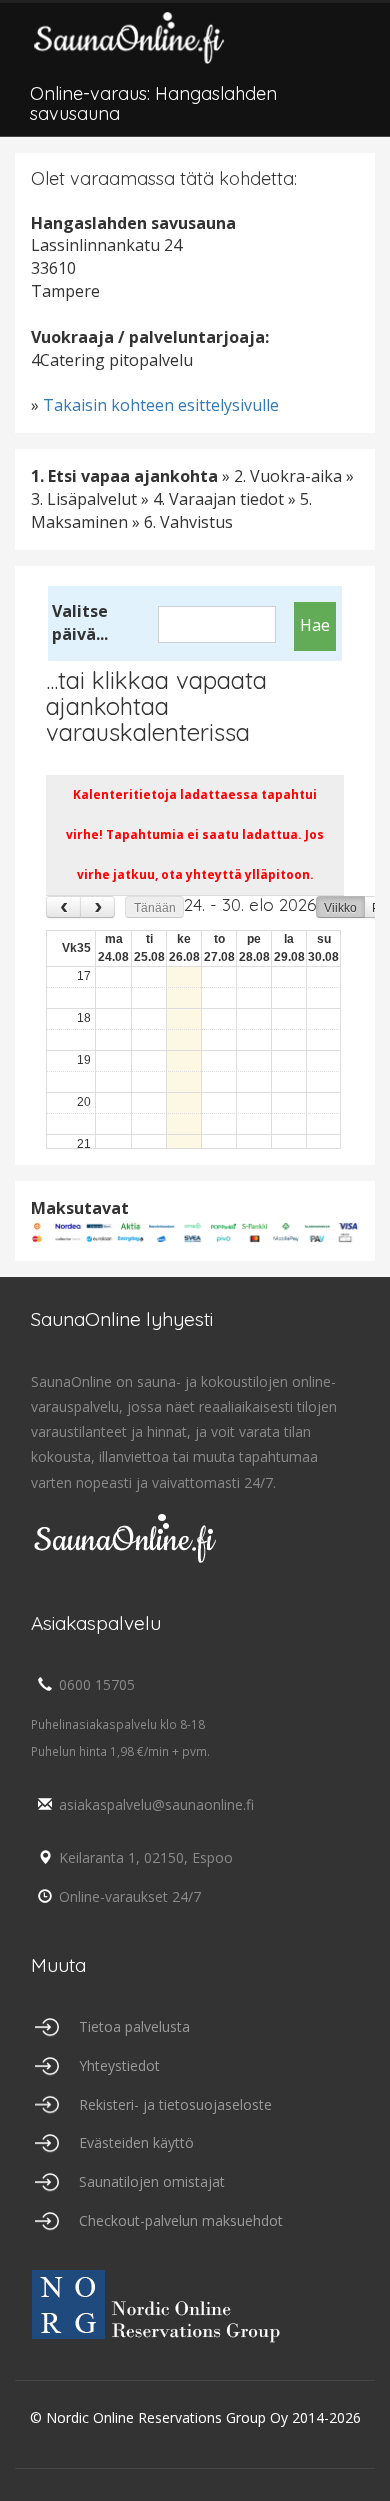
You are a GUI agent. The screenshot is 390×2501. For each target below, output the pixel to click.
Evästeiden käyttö (136, 2142)
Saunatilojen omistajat (152, 2181)
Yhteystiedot (119, 2065)
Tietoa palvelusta (134, 2026)
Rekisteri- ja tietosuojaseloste (175, 2104)
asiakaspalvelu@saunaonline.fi (156, 1804)
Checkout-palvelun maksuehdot (181, 2220)
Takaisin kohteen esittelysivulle (161, 405)
